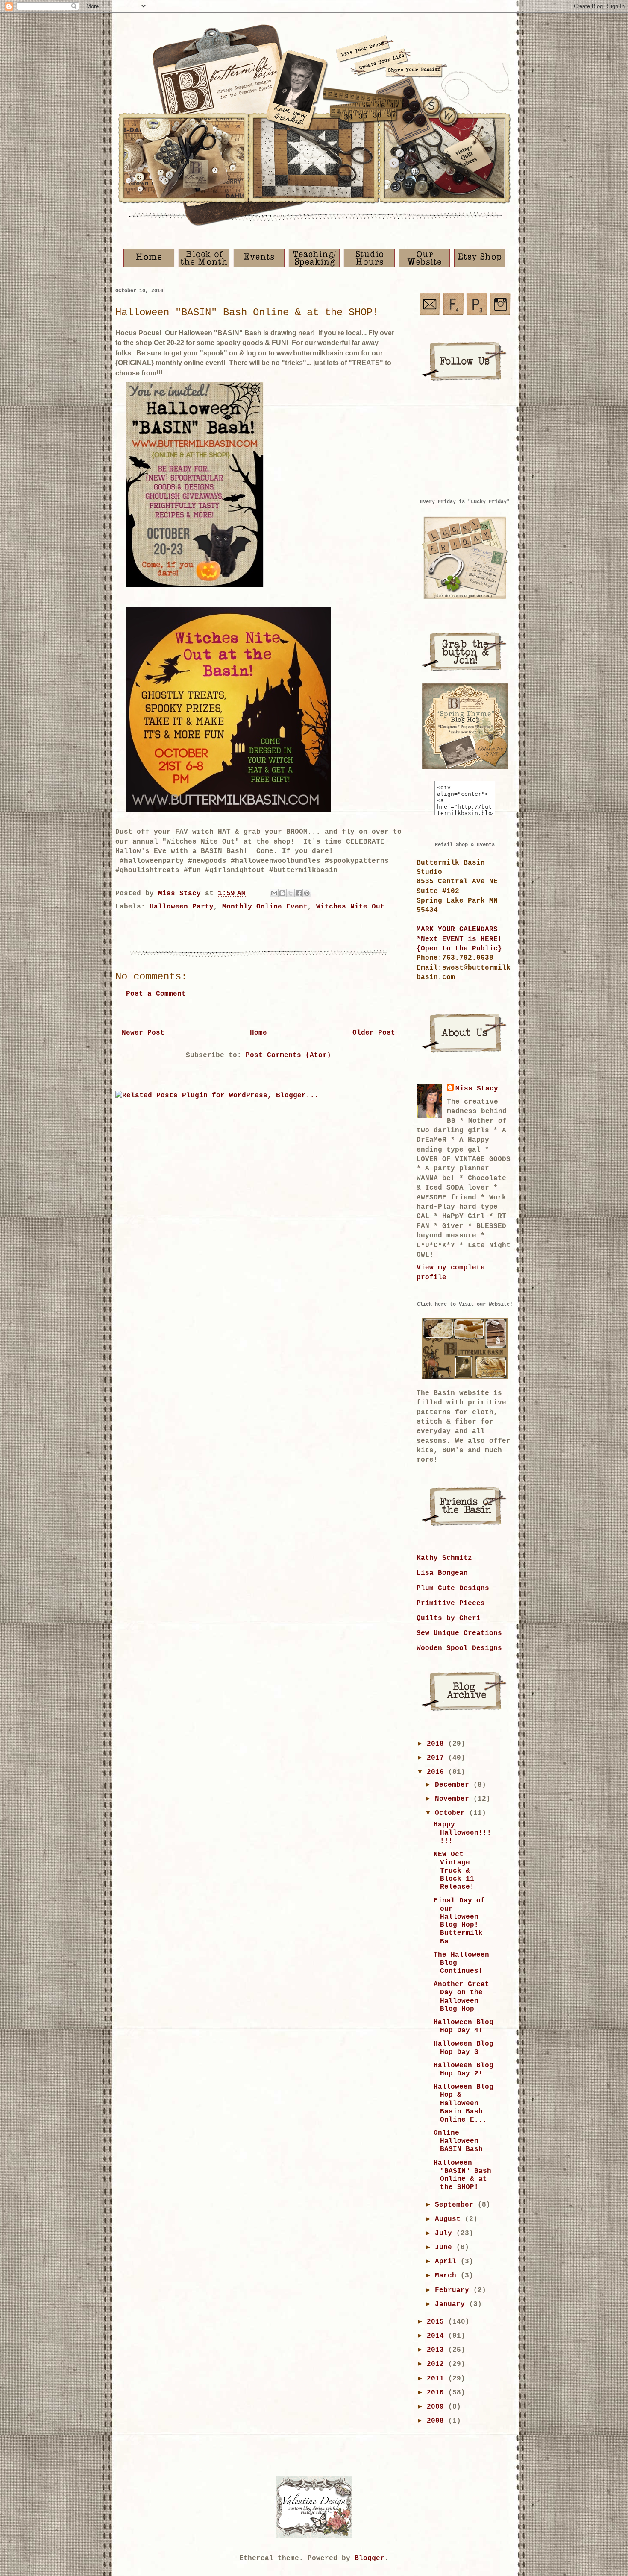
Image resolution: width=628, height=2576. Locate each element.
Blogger (370, 2558)
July (446, 2233)
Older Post (374, 1033)
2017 (437, 1758)
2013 (437, 2350)
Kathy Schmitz (444, 1558)
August (450, 2219)
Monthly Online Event (265, 907)
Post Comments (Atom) (288, 1055)
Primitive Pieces (451, 1603)
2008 (437, 2421)
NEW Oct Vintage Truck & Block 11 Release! (454, 1871)
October (452, 1813)
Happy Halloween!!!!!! (462, 1833)
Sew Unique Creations (459, 1633)
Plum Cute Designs (453, 1588)
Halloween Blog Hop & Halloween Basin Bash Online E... (464, 2103)
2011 (437, 2379)
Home (258, 1033)
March (448, 2276)
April (448, 2262)
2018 (437, 1744)
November (454, 1799)
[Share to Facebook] (299, 893)
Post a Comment (156, 994)
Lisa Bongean (442, 1573)
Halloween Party (182, 907)
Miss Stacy (477, 1089)
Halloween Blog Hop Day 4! (464, 2027)
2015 (437, 2322)
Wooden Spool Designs (459, 1648)
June (446, 2248)
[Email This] (274, 893)
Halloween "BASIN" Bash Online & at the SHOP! (462, 2175)
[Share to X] (291, 893)
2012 (437, 2364)
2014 (437, 2336)
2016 (437, 1772)
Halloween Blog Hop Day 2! (464, 2070)
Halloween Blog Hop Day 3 (464, 2048)
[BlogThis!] (282, 893)
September (456, 2205)
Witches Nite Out (350, 907)
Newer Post (143, 1033)
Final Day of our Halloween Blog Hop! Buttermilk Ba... (459, 1921)
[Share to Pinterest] (307, 893)
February (454, 2290)
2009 (437, 2407)
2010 (437, 2393)
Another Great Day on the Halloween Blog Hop (461, 1997)
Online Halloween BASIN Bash (458, 2141)
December (454, 1785)
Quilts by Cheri (449, 1618)
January (452, 2304)
